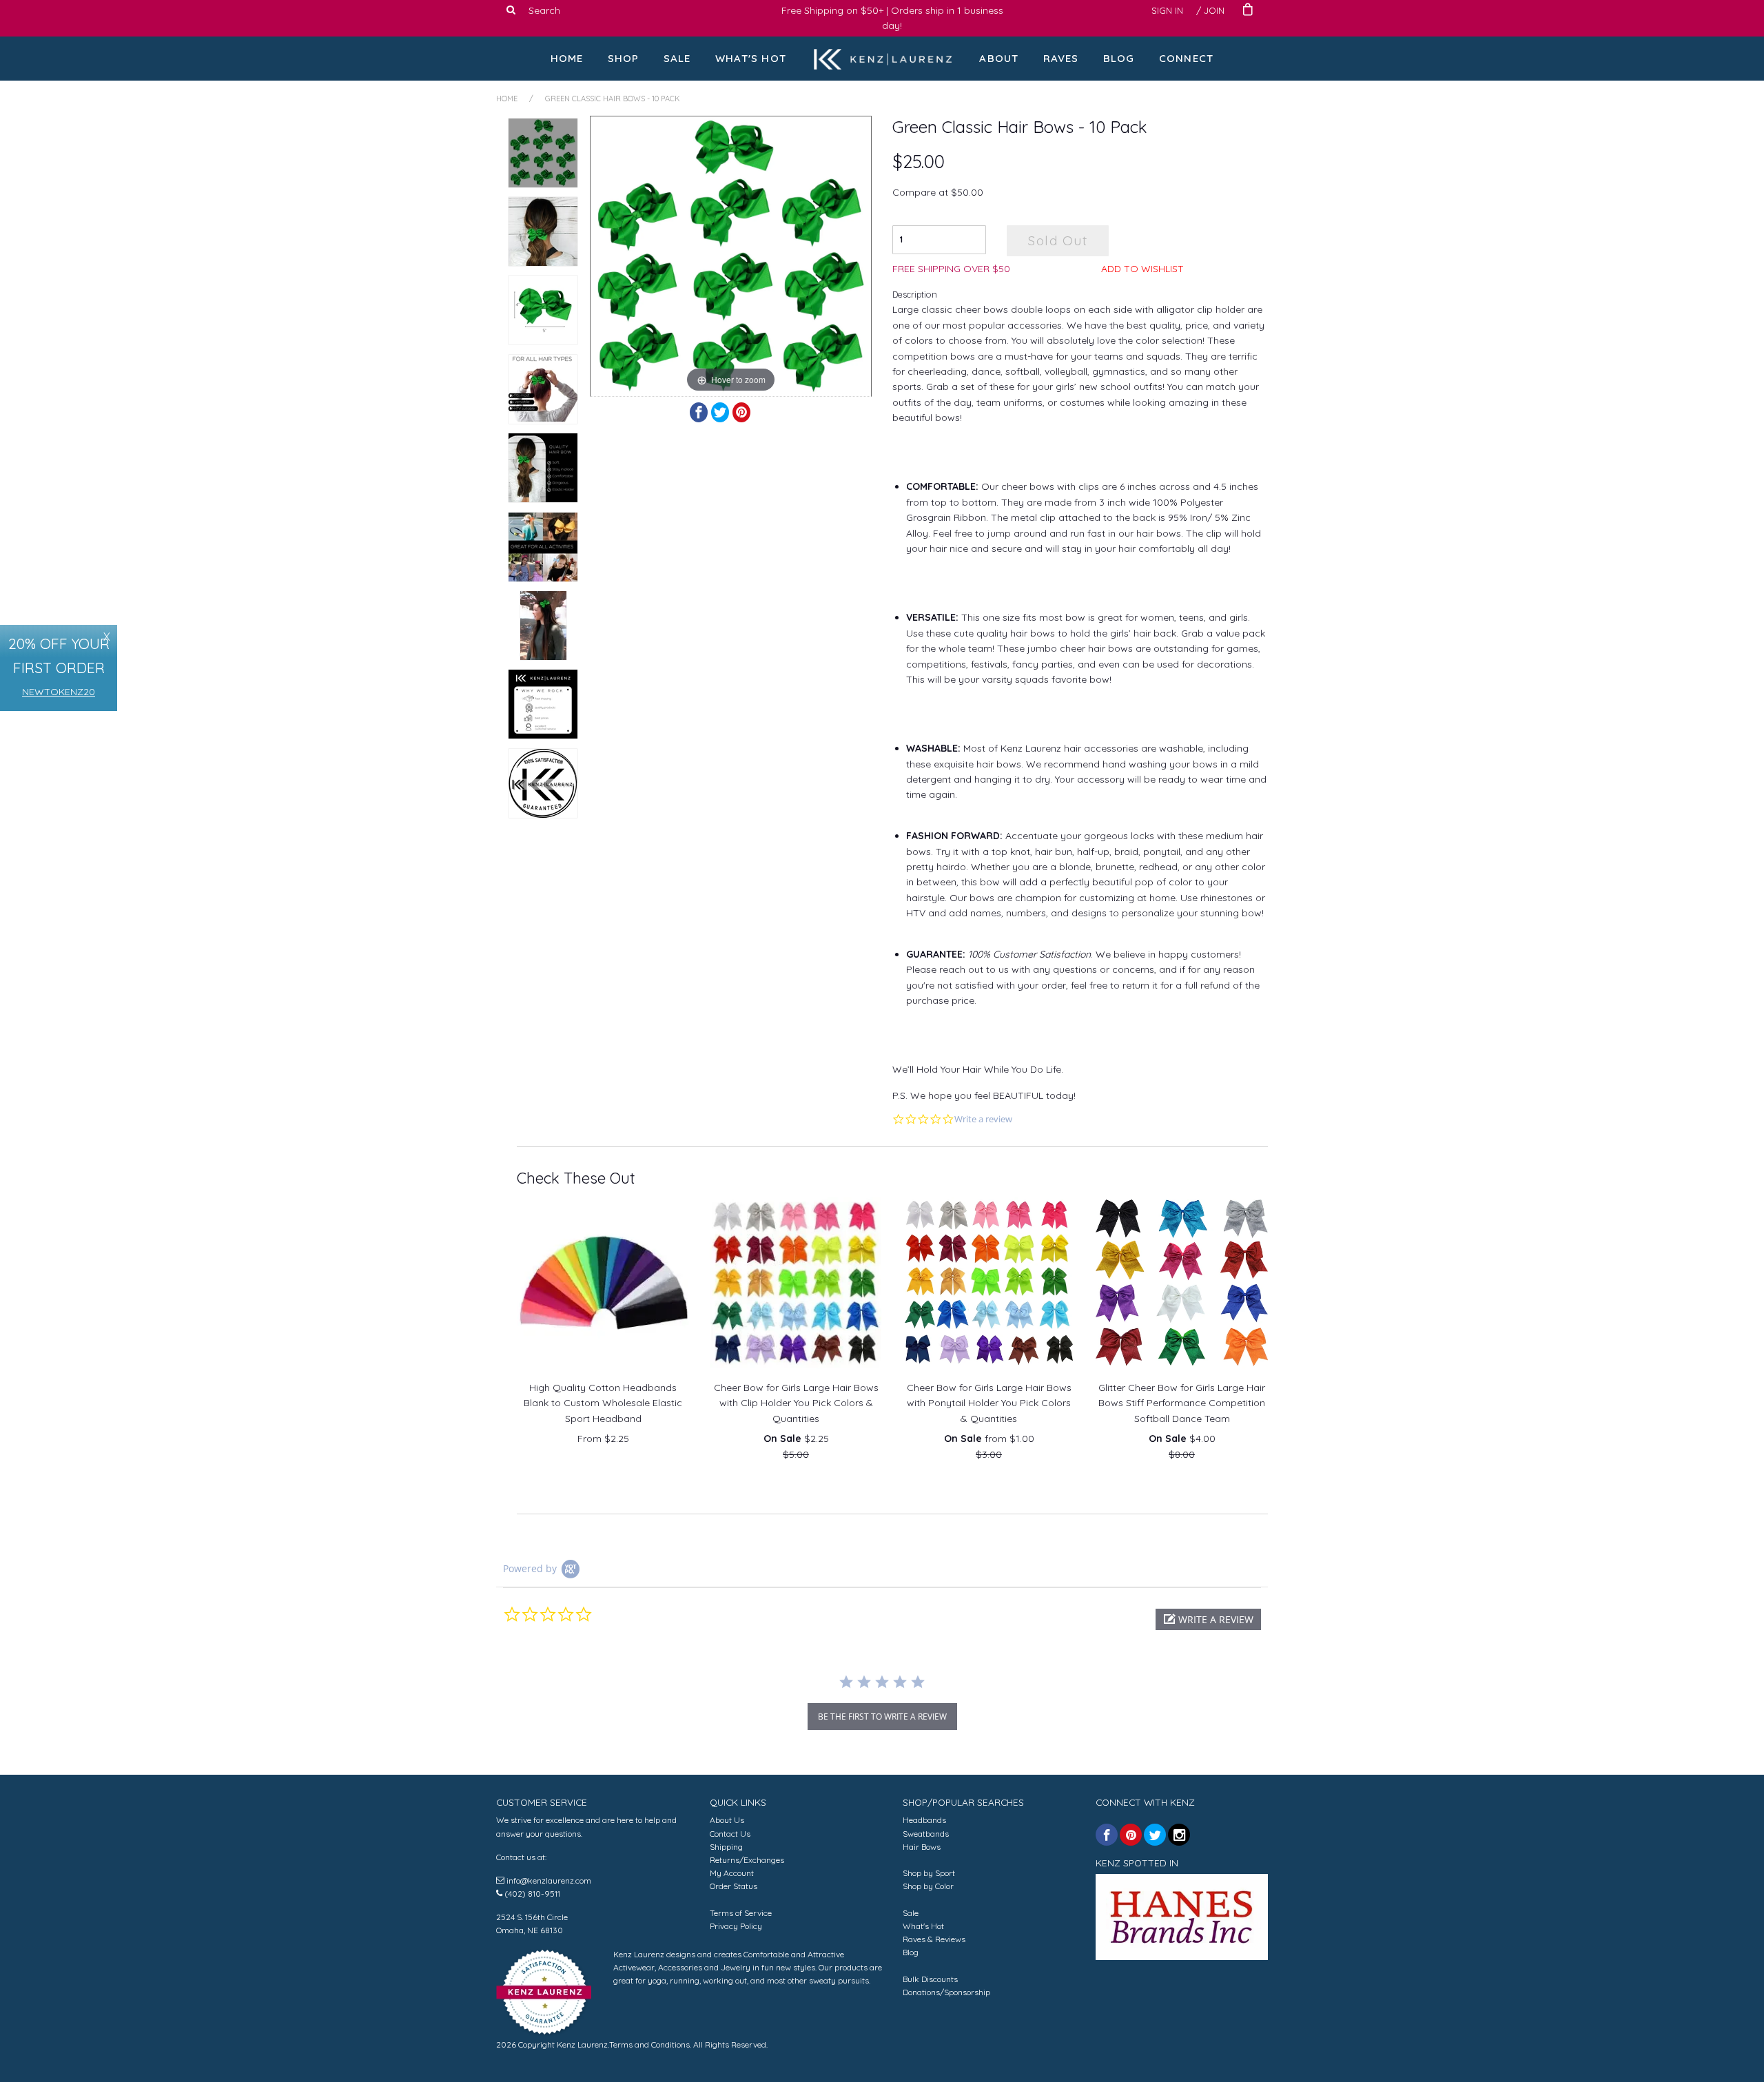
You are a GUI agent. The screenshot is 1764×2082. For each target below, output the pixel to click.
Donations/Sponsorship (946, 1992)
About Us (727, 1820)
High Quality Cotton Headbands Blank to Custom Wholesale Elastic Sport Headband (603, 1403)
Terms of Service (741, 1913)
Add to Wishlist (1142, 269)
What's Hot (751, 58)
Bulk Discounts (930, 1979)
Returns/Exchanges (747, 1860)
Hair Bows (922, 1847)
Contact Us (730, 1834)
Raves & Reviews (934, 1939)
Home (567, 58)
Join (1214, 10)
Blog (1119, 58)
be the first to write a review (882, 1717)
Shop (624, 58)
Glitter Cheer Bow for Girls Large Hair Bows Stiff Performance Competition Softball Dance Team (1182, 1403)
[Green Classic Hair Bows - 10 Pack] (543, 153)
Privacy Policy (736, 1926)
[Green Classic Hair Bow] (543, 626)
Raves (1061, 58)
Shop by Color (928, 1886)
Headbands (924, 1820)
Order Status (734, 1886)
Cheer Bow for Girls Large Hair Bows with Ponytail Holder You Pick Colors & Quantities (989, 1403)
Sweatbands (926, 1834)
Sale (677, 58)
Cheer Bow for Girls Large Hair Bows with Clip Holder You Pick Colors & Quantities (796, 1403)
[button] (1208, 1619)
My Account (732, 1873)
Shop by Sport (929, 1873)
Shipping (726, 1847)
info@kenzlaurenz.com (549, 1880)
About (999, 58)
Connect (1186, 58)
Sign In (1167, 10)
